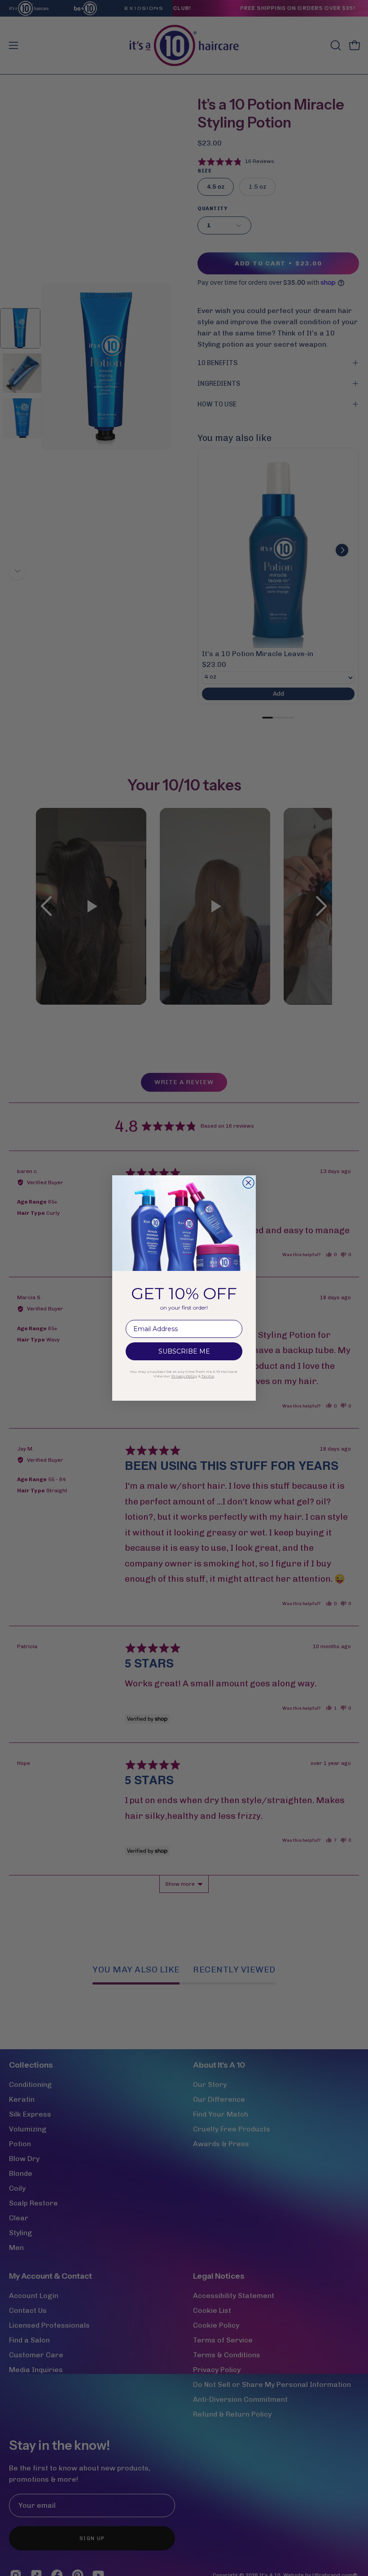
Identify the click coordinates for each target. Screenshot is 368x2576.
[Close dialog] (248, 1183)
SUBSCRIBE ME (184, 1351)
